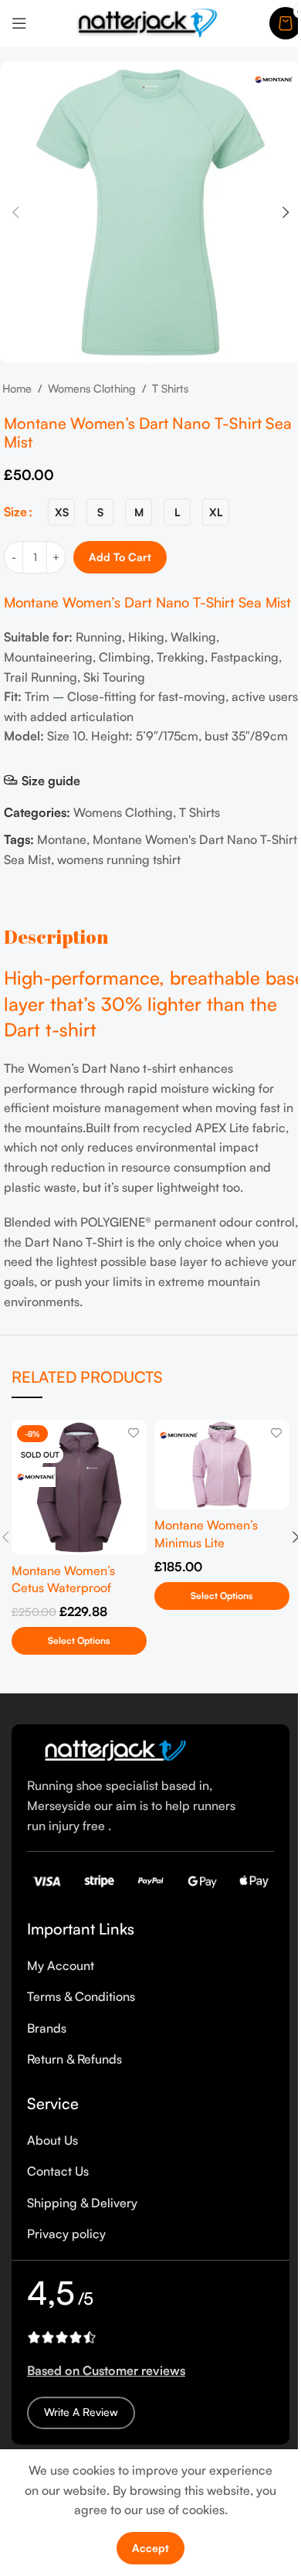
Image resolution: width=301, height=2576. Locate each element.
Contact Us (58, 2171)
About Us (52, 2140)
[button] (15, 213)
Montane (62, 839)
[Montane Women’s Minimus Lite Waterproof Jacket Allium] (222, 1465)
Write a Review (81, 2412)
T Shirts (170, 388)
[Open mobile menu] (19, 23)
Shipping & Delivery (82, 2203)
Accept (150, 2548)
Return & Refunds (74, 2059)
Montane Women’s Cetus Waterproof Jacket (63, 1588)
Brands (47, 2028)
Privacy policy (66, 2234)
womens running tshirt (119, 859)
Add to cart (120, 557)
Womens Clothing (92, 388)
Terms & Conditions (81, 1996)
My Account (61, 1965)
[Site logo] (148, 22)
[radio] (61, 512)
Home (17, 388)
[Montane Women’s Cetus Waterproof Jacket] (79, 1487)
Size (15, 512)
